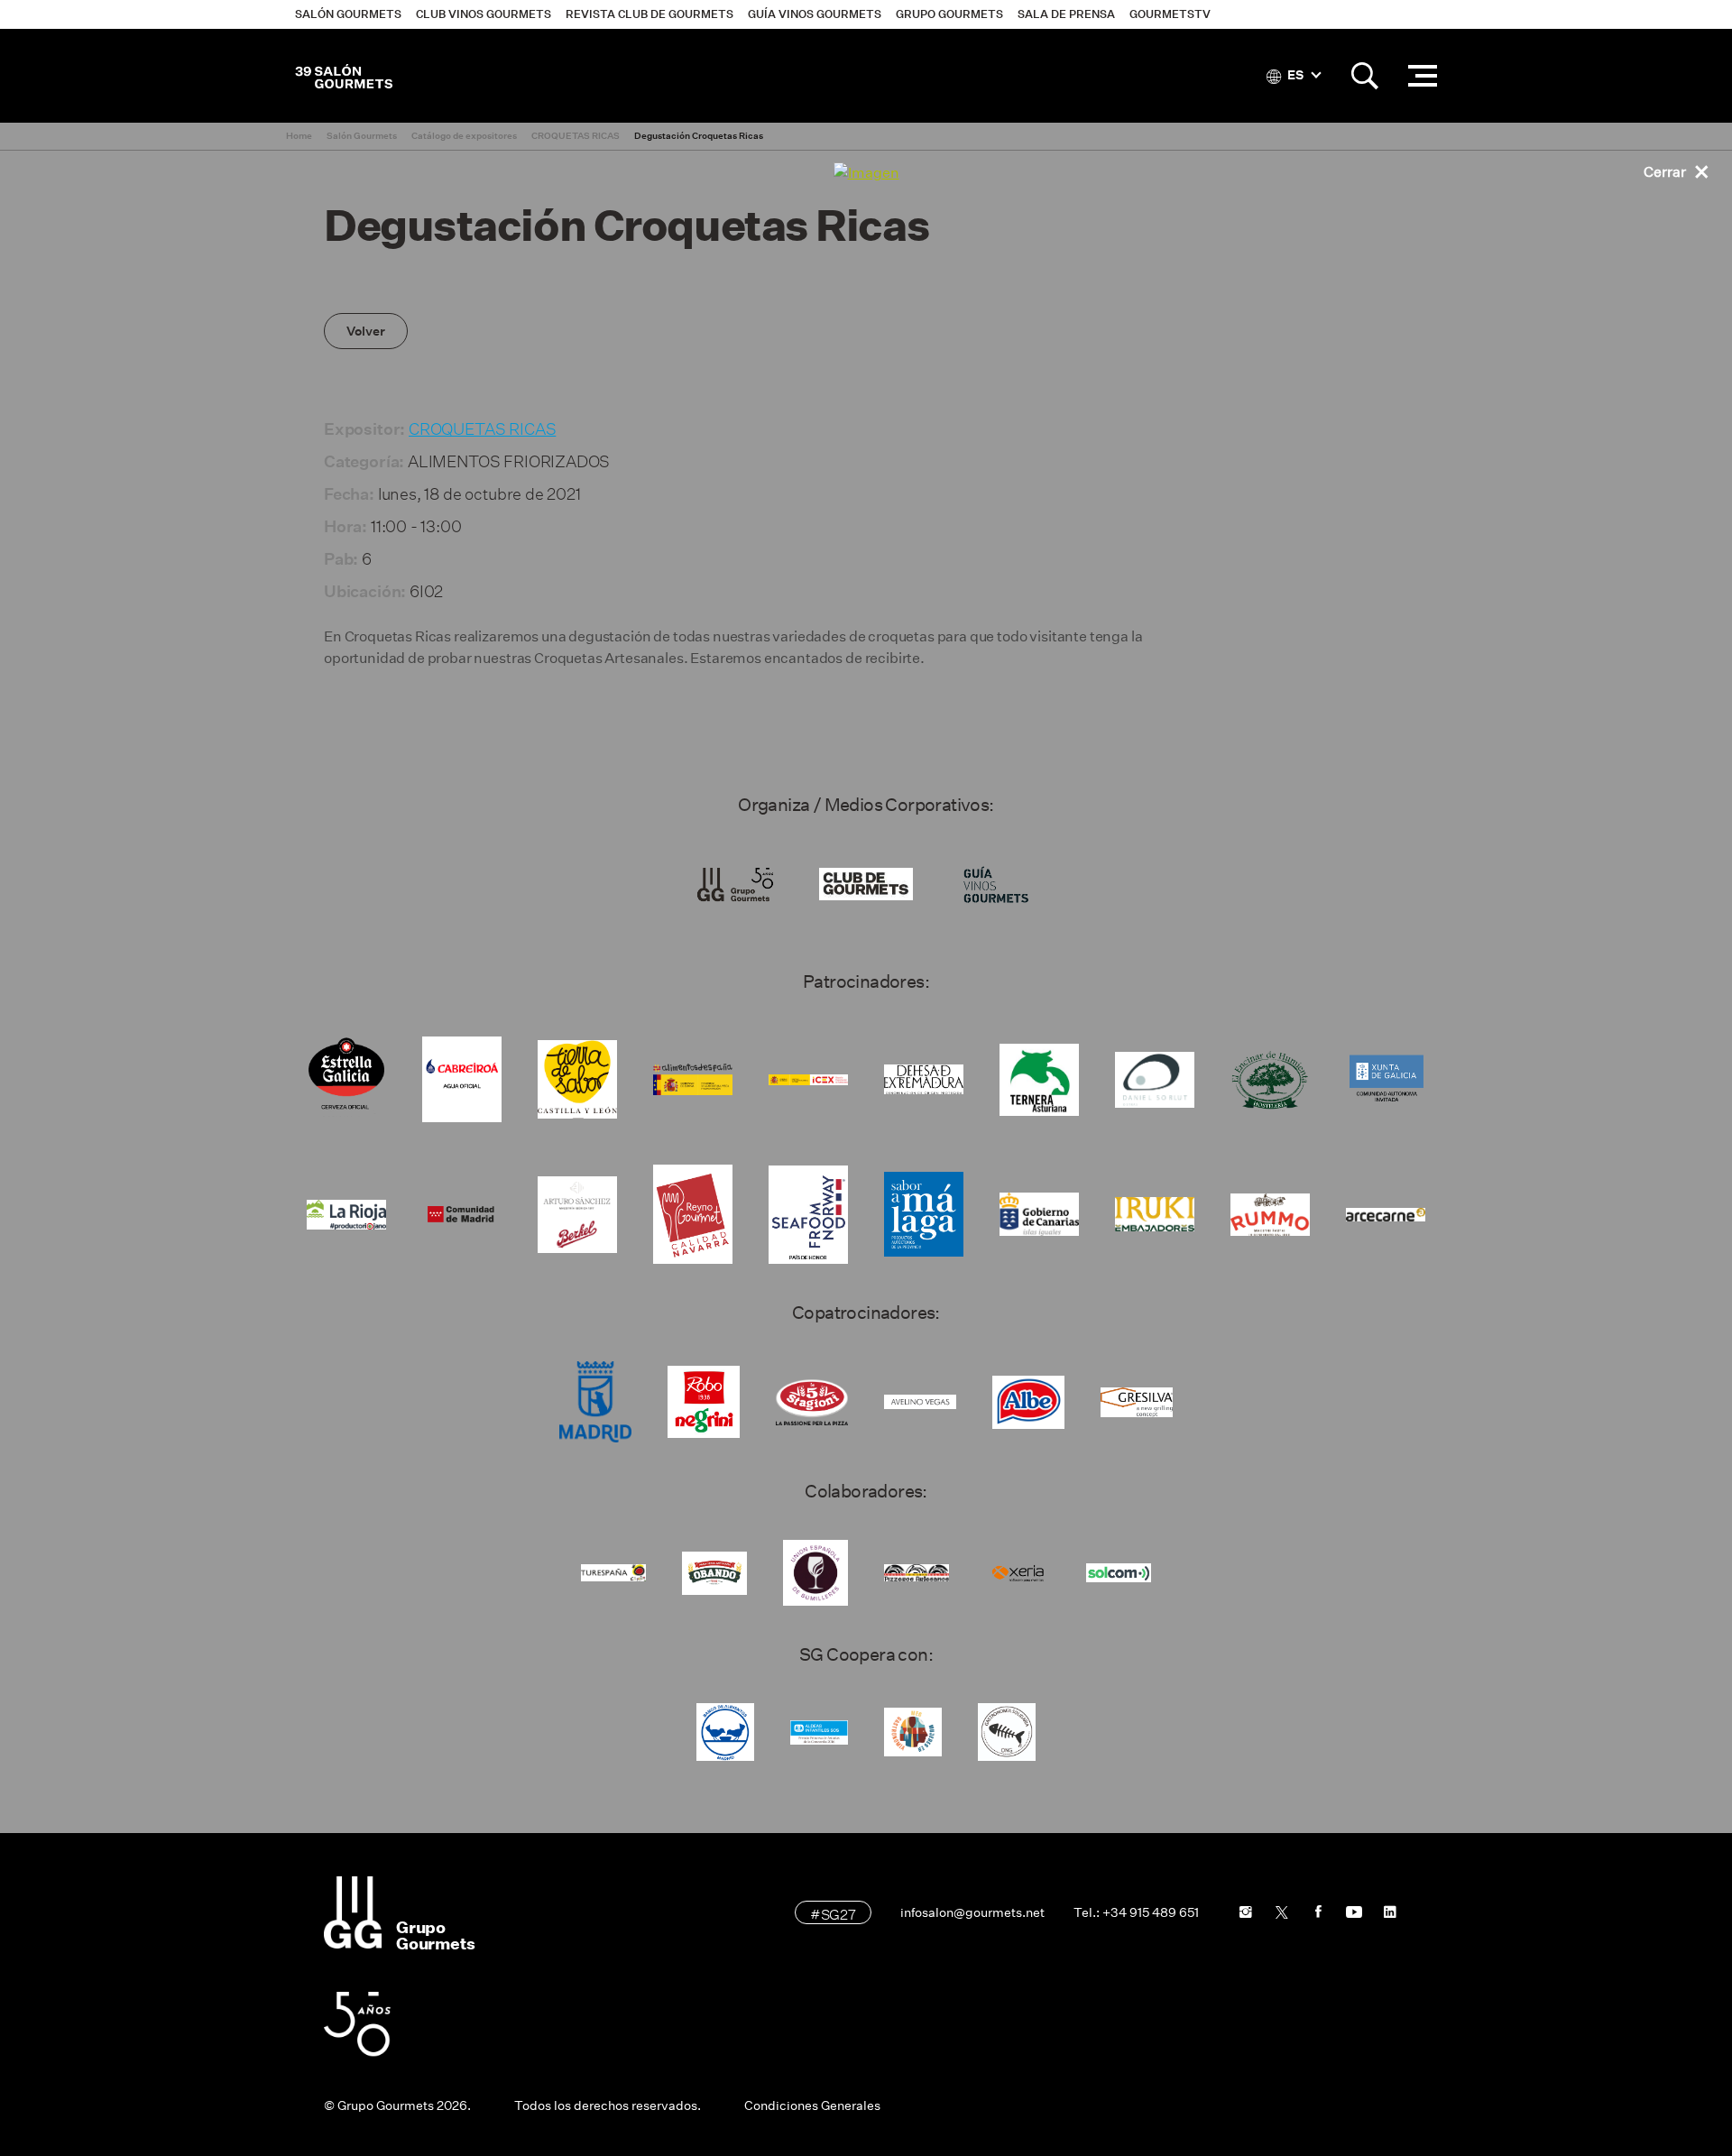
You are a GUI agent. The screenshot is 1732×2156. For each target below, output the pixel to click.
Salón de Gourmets (344, 76)
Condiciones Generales (812, 2105)
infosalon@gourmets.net (972, 1912)
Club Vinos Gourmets (484, 14)
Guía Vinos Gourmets (815, 14)
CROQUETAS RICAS (482, 426)
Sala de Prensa (1066, 14)
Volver (366, 331)
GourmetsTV (1170, 14)
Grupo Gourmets (949, 14)
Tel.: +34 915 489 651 (1136, 1912)
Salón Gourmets (348, 14)
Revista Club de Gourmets (649, 14)
